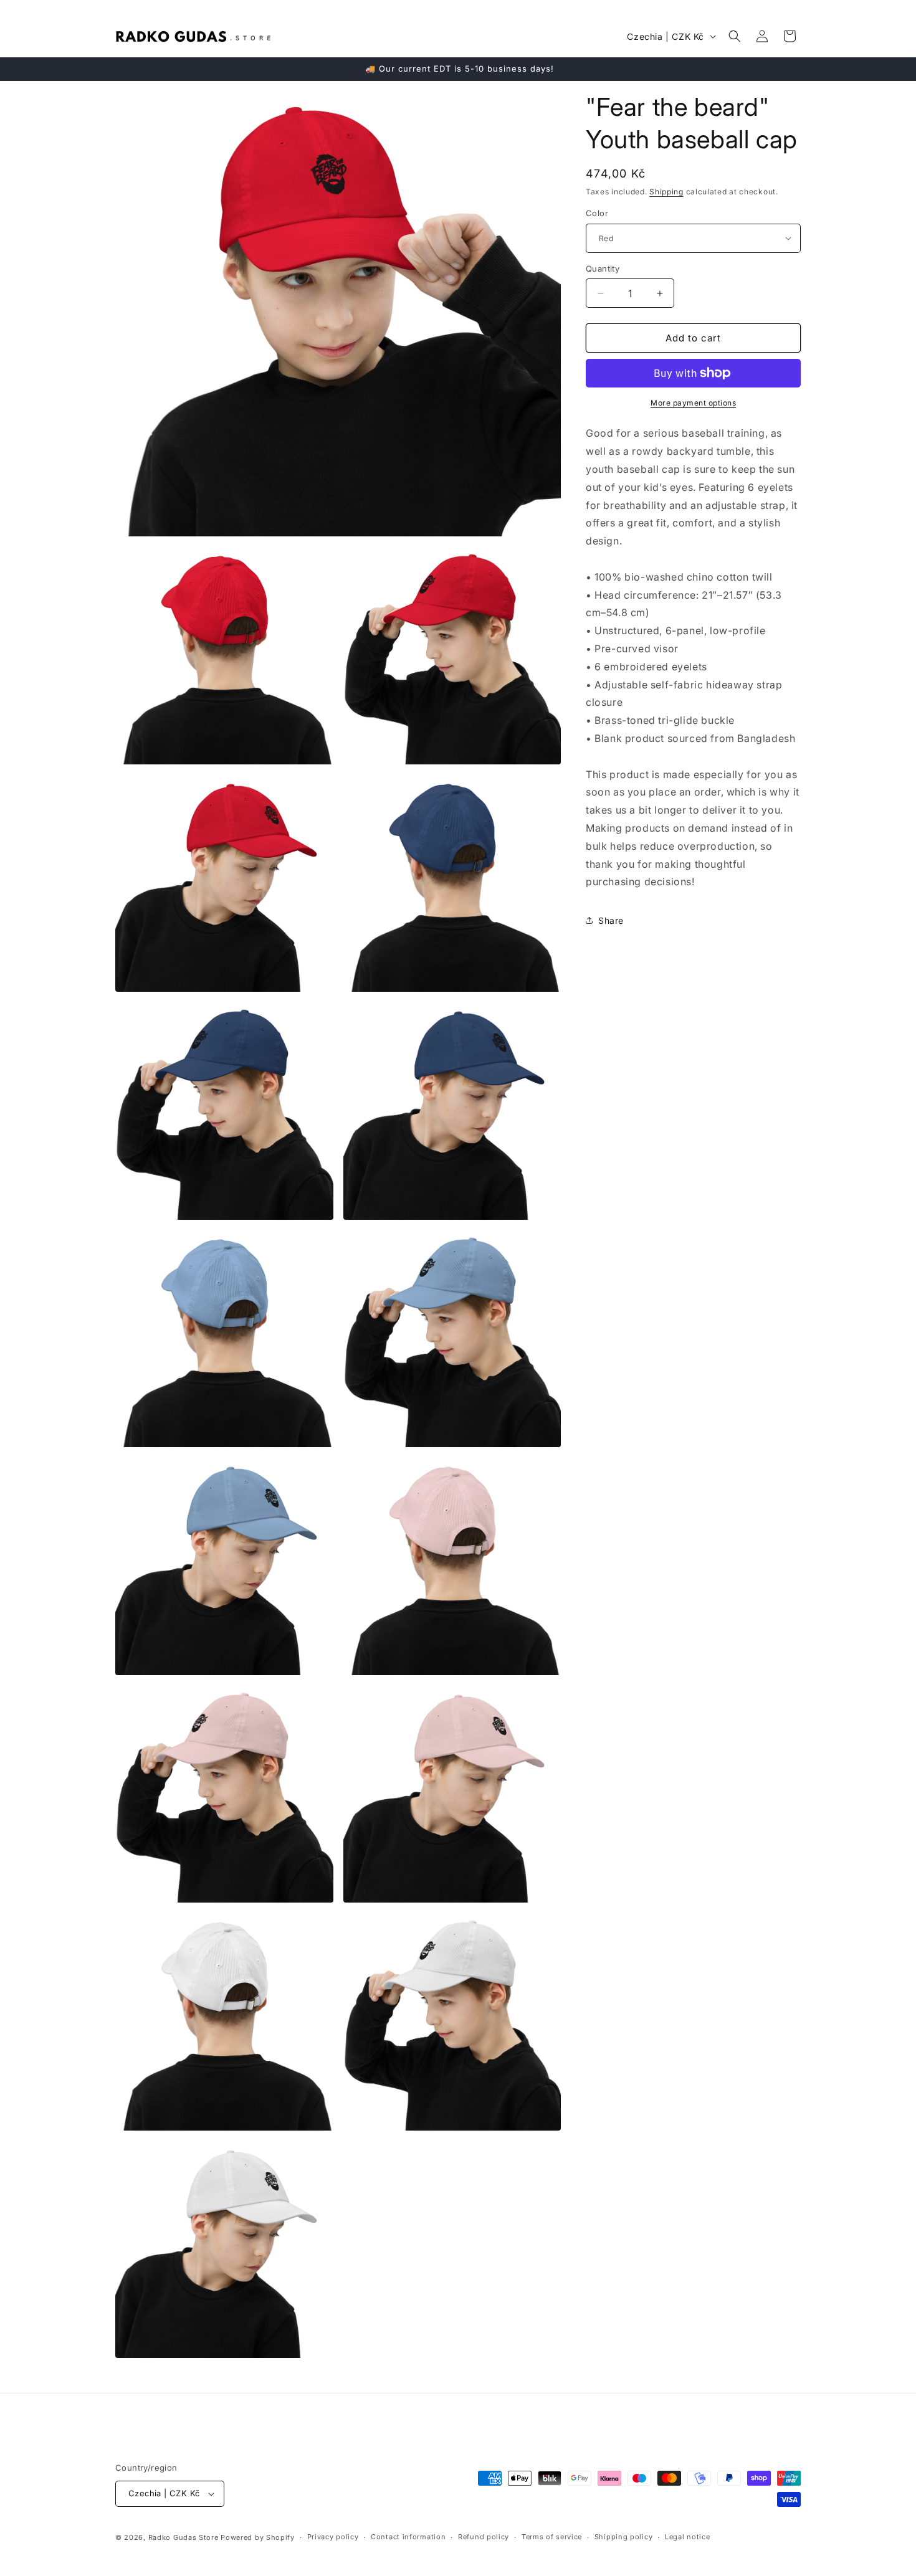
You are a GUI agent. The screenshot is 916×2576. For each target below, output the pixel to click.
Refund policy (484, 2537)
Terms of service (552, 2537)
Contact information (408, 2537)
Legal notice (687, 2537)
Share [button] (611, 920)
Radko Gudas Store (184, 2537)
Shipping (666, 192)
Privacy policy (333, 2537)
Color (597, 213)
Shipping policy (624, 2537)
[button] (735, 36)
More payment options (693, 403)
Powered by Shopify (258, 2537)
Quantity (603, 269)
